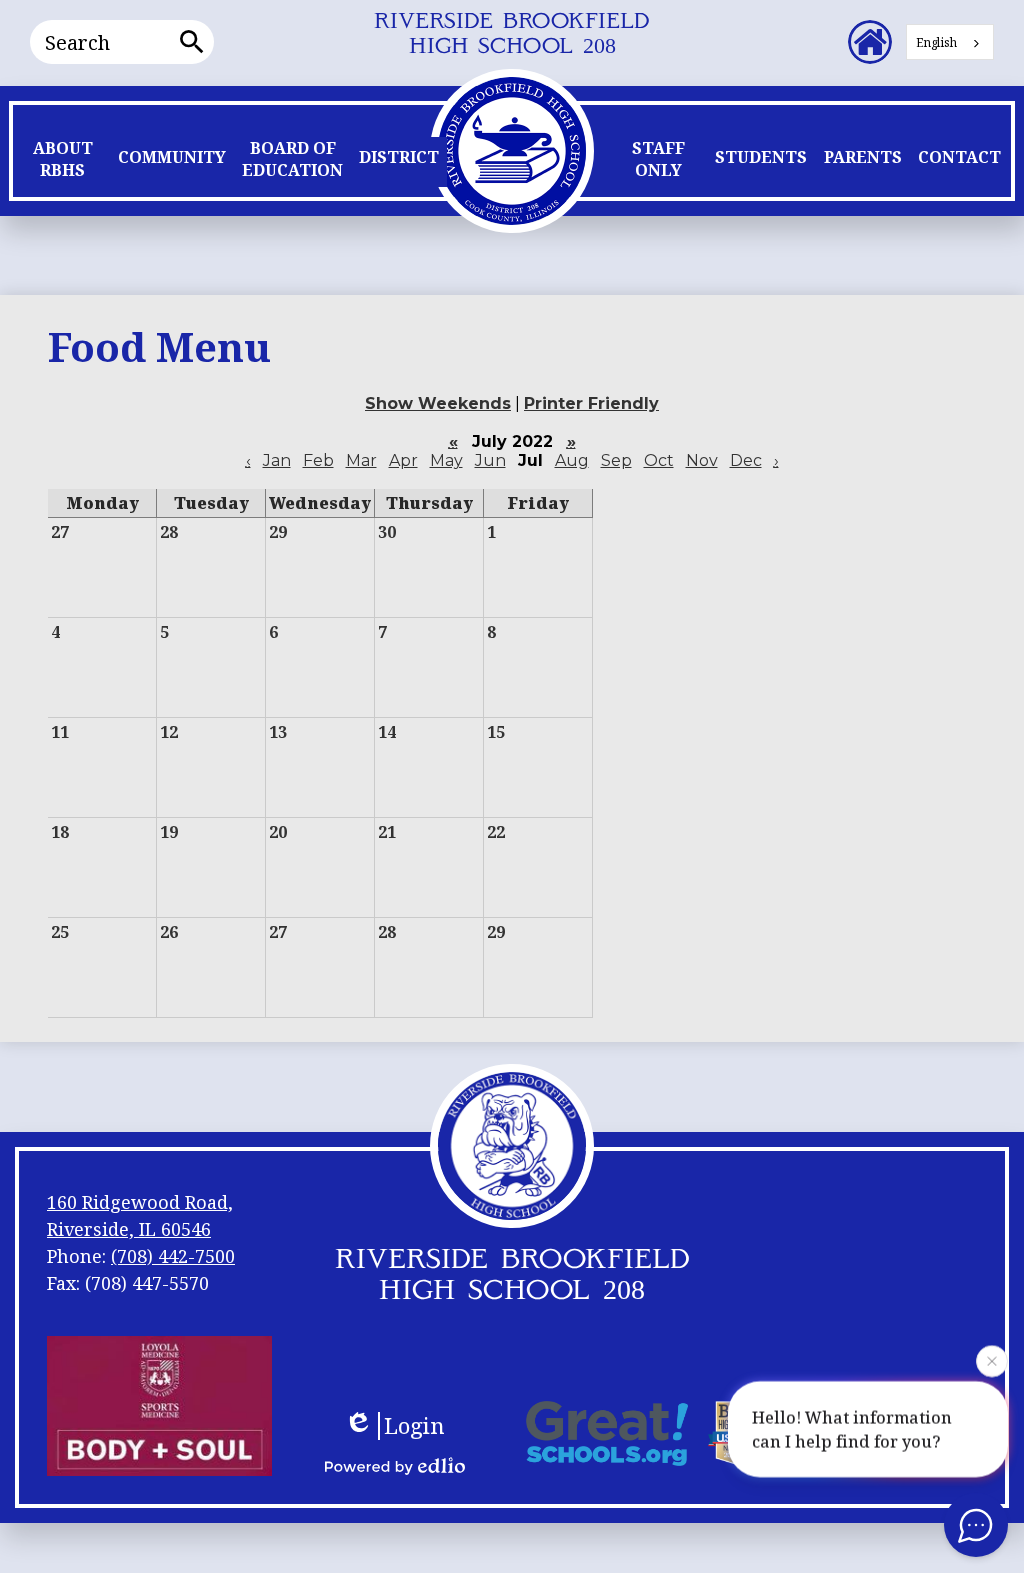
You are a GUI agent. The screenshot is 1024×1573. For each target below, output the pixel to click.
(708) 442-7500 (173, 1256)
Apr (403, 460)
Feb (318, 460)
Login (414, 1426)
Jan (277, 460)
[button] (62, 164)
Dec (746, 460)
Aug (572, 460)
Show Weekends (438, 403)
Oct (659, 460)
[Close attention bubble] (992, 1361)
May (446, 460)
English (936, 42)
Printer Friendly (591, 403)
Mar (361, 460)
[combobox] (950, 42)
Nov (702, 460)
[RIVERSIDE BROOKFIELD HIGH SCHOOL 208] (512, 148)
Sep (616, 460)
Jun (490, 460)
